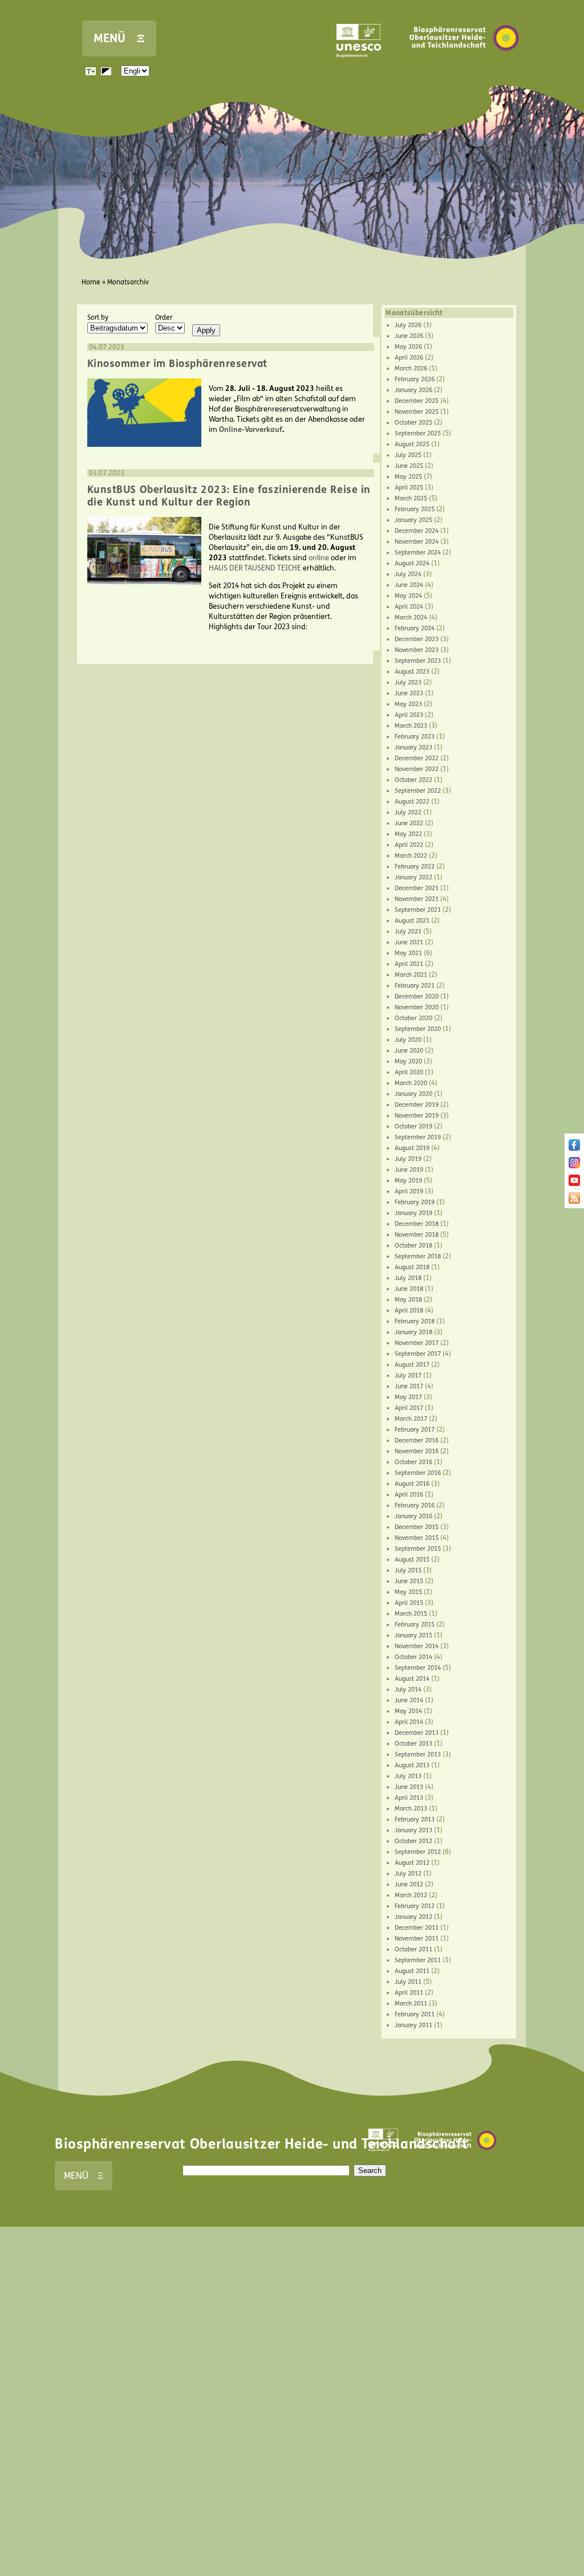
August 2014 (412, 1679)
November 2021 (417, 899)
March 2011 (411, 2004)
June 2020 (409, 1051)
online (319, 558)
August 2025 (412, 444)
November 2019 (417, 1116)
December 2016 (417, 1440)
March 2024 (411, 617)
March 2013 (411, 1809)
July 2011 (408, 1982)
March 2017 (411, 1419)
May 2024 (408, 596)
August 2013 (412, 1765)
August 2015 (412, 1560)
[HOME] (464, 68)
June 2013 (409, 1787)
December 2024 (417, 531)
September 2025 (418, 433)
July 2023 (408, 682)
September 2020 (418, 1029)
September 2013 (418, 1754)
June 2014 (409, 1700)
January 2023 (413, 747)
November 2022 (417, 769)
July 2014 (408, 1690)
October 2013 (413, 1744)
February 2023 (415, 737)
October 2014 (413, 1657)
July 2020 (408, 1040)
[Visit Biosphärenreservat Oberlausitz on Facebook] (574, 1148)
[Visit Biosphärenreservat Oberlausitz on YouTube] (574, 1184)
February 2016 (415, 1505)
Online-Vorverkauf (251, 430)
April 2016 (409, 1495)
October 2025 (413, 423)
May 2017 (408, 1397)
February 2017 (415, 1430)
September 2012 (418, 1852)
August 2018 (412, 1267)
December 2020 (417, 996)
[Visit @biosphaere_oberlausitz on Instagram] (574, 1166)
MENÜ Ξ (119, 38)
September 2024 (418, 553)
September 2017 (418, 1354)
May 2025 (408, 477)
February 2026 (415, 379)
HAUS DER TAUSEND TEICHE (255, 568)
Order (164, 317)
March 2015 (411, 1614)
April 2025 (409, 488)
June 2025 (409, 466)
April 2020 (409, 1072)
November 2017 (417, 1343)
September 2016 (418, 1473)
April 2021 (409, 964)
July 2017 (408, 1375)
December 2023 (417, 639)
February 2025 (415, 509)
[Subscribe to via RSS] (574, 1201)
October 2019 (413, 1126)
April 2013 (409, 1798)
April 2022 (409, 845)
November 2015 (417, 1538)
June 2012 (409, 1884)
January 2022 (413, 877)
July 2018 (408, 1278)
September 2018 (418, 1256)
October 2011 (413, 1949)
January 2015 (413, 1635)
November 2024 (417, 542)
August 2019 (412, 1148)
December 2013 (417, 1733)
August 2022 (412, 802)
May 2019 (408, 1181)
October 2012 (413, 1841)
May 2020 (408, 1061)
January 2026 (413, 390)
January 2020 (413, 1094)
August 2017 (412, 1365)
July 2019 (408, 1159)
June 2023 (409, 693)
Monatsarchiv (128, 282)
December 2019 (417, 1105)
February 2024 (415, 628)
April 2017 (409, 1408)
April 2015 (409, 1603)
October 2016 (413, 1462)
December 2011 (417, 1928)
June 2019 (409, 1170)
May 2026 (408, 347)
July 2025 (408, 455)
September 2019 (418, 1137)
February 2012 (415, 1906)
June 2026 (409, 336)
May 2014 (408, 1711)
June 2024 (409, 585)
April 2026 (409, 358)
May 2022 (408, 834)
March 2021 (411, 975)
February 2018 (415, 1321)
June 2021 (409, 942)
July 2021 (408, 932)
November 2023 (417, 650)
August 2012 (412, 1863)
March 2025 (411, 498)
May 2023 (408, 704)
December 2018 (417, 1224)
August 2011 (412, 1971)
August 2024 (412, 563)
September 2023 (418, 661)
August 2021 (412, 921)
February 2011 (415, 2014)
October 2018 (413, 1246)
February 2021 (415, 986)
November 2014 (417, 1646)
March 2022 (411, 856)
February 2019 (415, 1202)
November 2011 (417, 1939)
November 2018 (417, 1235)
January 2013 (413, 1830)
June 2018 (409, 1289)
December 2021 (417, 888)
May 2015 (408, 1592)
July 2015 (408, 1570)
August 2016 (412, 1484)
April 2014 (409, 1722)
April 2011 (409, 1993)
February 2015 (415, 1625)
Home (91, 282)
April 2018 (409, 1311)
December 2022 (417, 758)
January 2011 (413, 2025)
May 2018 (408, 1300)
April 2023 (409, 715)
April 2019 (409, 1191)
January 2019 (413, 1213)
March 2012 (411, 1895)
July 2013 (408, 1776)
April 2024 (409, 607)
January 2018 (413, 1332)
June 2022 (409, 823)
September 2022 (418, 791)
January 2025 (413, 520)
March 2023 (411, 726)
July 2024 (408, 574)
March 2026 (411, 368)
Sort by (98, 317)
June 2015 (409, 1581)
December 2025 (417, 401)
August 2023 (412, 672)
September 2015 (418, 1549)
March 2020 (411, 1083)
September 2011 (418, 1960)
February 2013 (415, 1819)
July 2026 (408, 325)
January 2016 (413, 1516)
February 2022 (415, 867)
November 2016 (417, 1451)
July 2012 (408, 1874)
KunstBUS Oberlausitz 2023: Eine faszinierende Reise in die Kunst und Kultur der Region (229, 496)
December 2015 (417, 1527)
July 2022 (408, 812)
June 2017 (409, 1386)
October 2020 (413, 1018)
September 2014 (418, 1668)
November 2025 (417, 412)
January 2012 (413, 1917)
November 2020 (417, 1007)
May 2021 (408, 953)
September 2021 (418, 910)
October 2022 (413, 780)
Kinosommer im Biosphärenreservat (177, 364)
